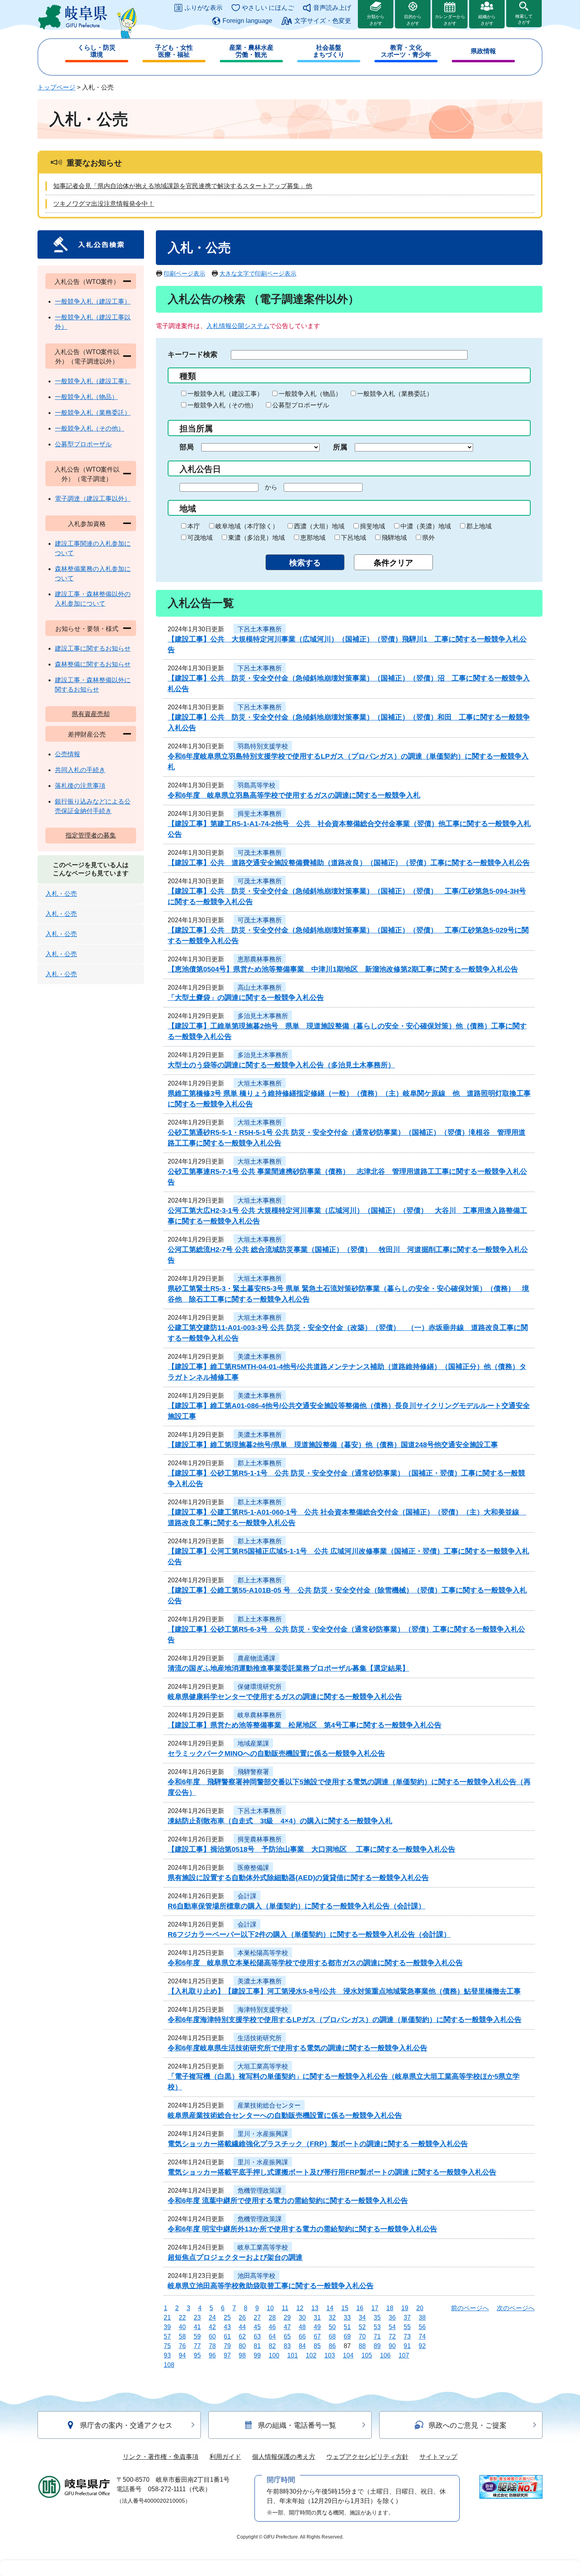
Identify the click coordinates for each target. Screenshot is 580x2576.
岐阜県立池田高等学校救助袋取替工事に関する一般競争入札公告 (271, 2286)
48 (302, 2327)
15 (345, 2308)
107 (404, 2355)
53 (377, 2327)
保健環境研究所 (260, 1687)
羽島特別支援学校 (263, 746)
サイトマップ (438, 2457)
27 (257, 2318)
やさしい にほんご (268, 8)
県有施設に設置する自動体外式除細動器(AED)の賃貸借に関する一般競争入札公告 (298, 1878)
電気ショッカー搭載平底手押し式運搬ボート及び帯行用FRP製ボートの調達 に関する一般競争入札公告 (332, 2172)
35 (377, 2318)
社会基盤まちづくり (329, 51)
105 (367, 2355)
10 (270, 2308)
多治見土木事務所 (263, 1016)
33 (347, 2318)
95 (197, 2355)
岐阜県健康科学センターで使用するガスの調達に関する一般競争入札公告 (285, 1697)
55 (407, 2327)
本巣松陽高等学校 (263, 1953)
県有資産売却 (91, 714)
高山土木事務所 (260, 988)
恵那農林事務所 (260, 959)
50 (332, 2327)
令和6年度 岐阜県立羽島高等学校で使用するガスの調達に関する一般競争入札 (294, 795)
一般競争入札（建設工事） (225, 394)
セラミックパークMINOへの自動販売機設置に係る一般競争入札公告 (276, 1753)
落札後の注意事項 (80, 786)
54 (392, 2327)
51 (347, 2327)
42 (212, 2327)
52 (362, 2327)
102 (311, 2355)
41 (197, 2327)
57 (167, 2336)
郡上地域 (479, 526)
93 (167, 2355)
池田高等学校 (256, 2276)
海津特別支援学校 (263, 2010)
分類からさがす (376, 20)
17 (375, 2308)
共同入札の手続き (80, 770)
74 (422, 2336)
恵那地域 (313, 538)
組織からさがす (487, 20)
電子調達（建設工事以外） (93, 499)
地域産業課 (253, 1743)
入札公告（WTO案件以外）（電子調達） (87, 474)
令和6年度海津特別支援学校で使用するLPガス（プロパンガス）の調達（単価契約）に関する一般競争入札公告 (345, 2020)
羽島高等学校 (256, 785)
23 (197, 2318)
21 (167, 2318)
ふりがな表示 (204, 8)
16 (360, 2308)
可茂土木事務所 (260, 853)
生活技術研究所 (260, 2038)
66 (302, 2336)
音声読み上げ (332, 8)
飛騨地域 (394, 538)
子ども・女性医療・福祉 (174, 51)
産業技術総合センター (269, 2105)
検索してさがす (524, 19)
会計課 (247, 1896)
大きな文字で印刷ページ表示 (258, 273)
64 (272, 2336)
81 (257, 2346)
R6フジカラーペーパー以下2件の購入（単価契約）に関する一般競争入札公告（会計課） (309, 1934)
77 (197, 2346)
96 (212, 2355)
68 (332, 2336)
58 (182, 2336)
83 (287, 2346)
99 (257, 2355)
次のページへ (516, 2308)
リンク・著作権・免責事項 (161, 2457)
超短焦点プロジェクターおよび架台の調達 (235, 2257)
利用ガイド (225, 2457)
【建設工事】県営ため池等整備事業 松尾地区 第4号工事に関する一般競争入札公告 (305, 1725)
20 (420, 2308)
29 (287, 2318)
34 (362, 2318)
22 (182, 2318)
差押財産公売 (87, 734)
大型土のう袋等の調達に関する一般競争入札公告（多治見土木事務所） (281, 1065)
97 (227, 2355)
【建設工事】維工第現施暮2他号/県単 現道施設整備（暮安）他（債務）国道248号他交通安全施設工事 (333, 1445)
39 (167, 2327)
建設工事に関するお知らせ (93, 648)
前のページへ (470, 2308)
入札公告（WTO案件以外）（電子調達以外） (87, 357)
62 (242, 2336)
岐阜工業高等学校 (263, 2247)
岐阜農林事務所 (260, 1715)
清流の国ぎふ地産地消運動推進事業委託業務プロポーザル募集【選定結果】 (288, 1668)
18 (390, 2308)
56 (422, 2327)
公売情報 (67, 754)
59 (197, 2336)
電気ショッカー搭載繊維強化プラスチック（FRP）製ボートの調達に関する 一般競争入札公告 (318, 2144)
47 (287, 2327)
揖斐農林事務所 (260, 1839)
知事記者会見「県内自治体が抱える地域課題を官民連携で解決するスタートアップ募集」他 (183, 186)
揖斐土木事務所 (260, 814)
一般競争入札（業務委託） (395, 394)
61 (227, 2336)
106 (385, 2355)
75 (167, 2346)
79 (227, 2346)
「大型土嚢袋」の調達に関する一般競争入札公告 (246, 998)
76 (182, 2346)
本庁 (194, 526)
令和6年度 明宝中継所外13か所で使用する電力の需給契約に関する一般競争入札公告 (302, 2229)
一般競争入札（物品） (310, 394)
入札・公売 (61, 894)
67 (317, 2336)
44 (242, 2327)
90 (392, 2346)
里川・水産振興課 (263, 2134)
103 (330, 2355)
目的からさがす (413, 20)
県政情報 (483, 51)
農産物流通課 (256, 1658)
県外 (428, 538)
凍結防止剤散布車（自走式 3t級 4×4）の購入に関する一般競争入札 (280, 1821)
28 (272, 2318)
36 (392, 2318)
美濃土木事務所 (260, 1357)
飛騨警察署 (253, 1772)
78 (212, 2346)
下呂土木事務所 (260, 629)
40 (182, 2327)
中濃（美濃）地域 (426, 526)
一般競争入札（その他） (222, 405)
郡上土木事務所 (260, 1463)
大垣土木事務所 (260, 1083)
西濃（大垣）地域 (319, 526)
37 (407, 2318)
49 (317, 2327)
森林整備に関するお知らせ (93, 664)
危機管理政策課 (260, 2191)
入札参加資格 (87, 524)
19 (405, 2308)
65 (287, 2336)
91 (407, 2346)
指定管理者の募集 (91, 835)
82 (272, 2346)
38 (422, 2318)
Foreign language (247, 21)
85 (317, 2346)
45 (257, 2327)
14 (330, 2308)
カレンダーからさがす (450, 20)
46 (272, 2327)
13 (315, 2308)
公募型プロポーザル (301, 405)
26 (242, 2318)
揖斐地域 (372, 526)
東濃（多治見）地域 (256, 538)
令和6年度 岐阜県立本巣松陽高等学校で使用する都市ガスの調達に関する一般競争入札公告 (315, 1963)
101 (293, 2355)
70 (362, 2336)
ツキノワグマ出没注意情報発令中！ (104, 204)
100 (274, 2355)
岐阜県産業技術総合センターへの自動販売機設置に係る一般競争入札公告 (285, 2115)
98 (242, 2355)
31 (317, 2318)
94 (182, 2355)
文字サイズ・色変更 (323, 21)
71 (377, 2336)
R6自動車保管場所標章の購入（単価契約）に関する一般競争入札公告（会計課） (297, 1906)
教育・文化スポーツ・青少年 (406, 51)
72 (392, 2336)
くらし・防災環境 (97, 51)
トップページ (56, 87)
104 (348, 2355)
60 (212, 2336)
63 (257, 2336)
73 (407, 2336)
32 (332, 2318)
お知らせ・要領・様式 (87, 629)
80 (242, 2346)
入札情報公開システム (238, 326)
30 (302, 2318)
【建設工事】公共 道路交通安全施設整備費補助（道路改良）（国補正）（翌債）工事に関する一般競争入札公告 (349, 863)
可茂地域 (200, 538)
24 (212, 2318)
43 (227, 2327)
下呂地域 (354, 538)
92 (422, 2346)
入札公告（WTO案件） (87, 282)
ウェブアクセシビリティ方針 (367, 2457)
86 (332, 2346)
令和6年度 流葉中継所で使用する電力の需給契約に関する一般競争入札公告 (288, 2201)
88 (362, 2346)
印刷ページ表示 (184, 273)
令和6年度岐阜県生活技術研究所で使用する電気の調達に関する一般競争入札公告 (297, 2048)
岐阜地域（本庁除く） (247, 526)
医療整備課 (253, 1868)
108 (169, 2365)
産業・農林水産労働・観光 (251, 51)
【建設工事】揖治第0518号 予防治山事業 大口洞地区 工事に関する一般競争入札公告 (312, 1849)
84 (302, 2346)
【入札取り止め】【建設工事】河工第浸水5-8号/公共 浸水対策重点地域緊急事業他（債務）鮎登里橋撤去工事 (344, 1991)
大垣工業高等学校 (263, 2066)
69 (347, 2336)
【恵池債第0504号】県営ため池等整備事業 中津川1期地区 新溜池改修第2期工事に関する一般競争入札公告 (343, 969)
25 (227, 2318)
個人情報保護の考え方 (284, 2457)
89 (377, 2346)
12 (300, 2308)
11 (285, 2308)
